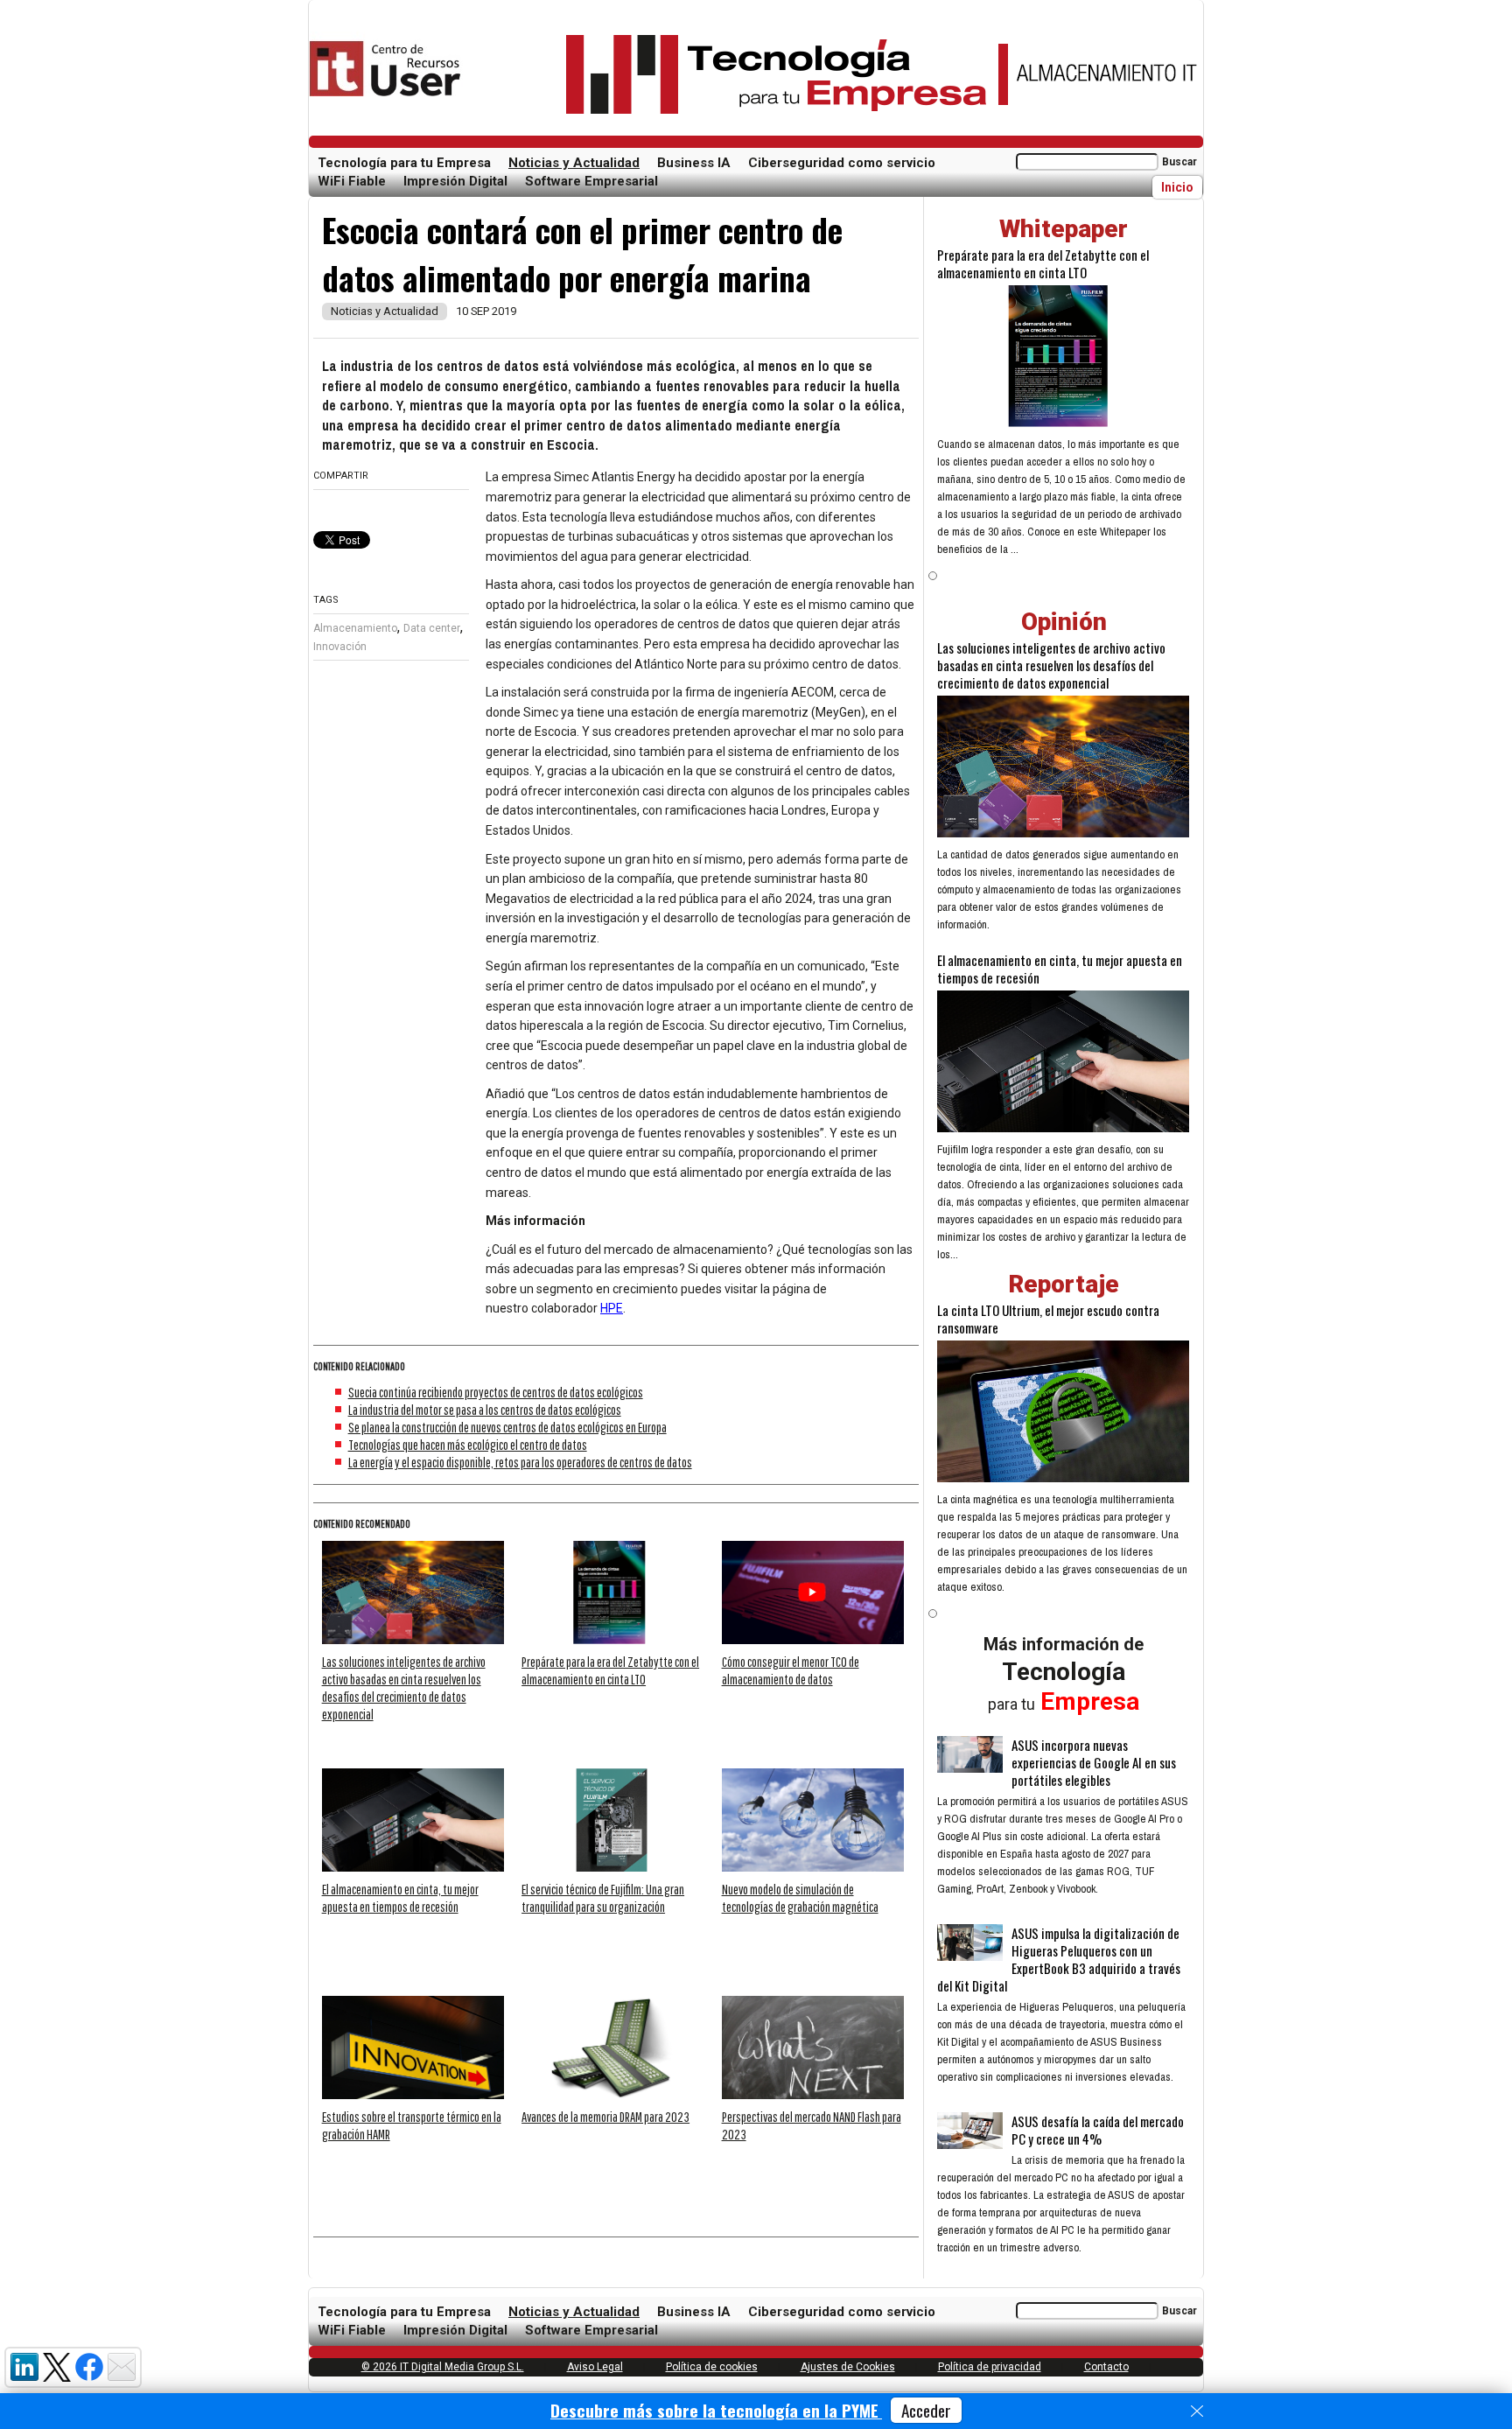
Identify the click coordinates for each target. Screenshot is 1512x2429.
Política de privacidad (990, 2367)
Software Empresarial (591, 181)
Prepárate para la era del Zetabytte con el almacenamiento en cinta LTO (1043, 263)
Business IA (694, 163)
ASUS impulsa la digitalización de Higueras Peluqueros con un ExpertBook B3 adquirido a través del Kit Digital (1059, 1959)
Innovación (340, 647)
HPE (612, 1308)
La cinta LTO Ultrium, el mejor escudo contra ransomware (1048, 1319)
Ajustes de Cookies (848, 2367)
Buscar (1179, 162)
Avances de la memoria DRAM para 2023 (605, 2117)
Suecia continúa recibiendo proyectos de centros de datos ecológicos (496, 1392)
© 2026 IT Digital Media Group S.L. (443, 2367)
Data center (432, 628)
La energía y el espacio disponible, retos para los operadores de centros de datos (520, 1462)
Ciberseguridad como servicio (842, 163)
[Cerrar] (1197, 2411)
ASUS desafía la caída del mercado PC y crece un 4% (1098, 2130)
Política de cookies (712, 2367)
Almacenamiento (355, 628)
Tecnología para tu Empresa (404, 163)
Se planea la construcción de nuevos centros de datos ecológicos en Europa (507, 1427)
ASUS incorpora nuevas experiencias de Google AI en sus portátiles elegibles (1094, 1762)
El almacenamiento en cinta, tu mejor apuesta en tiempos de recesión (1060, 969)
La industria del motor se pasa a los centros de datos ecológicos (485, 1410)
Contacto (1106, 2367)
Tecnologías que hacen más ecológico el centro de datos (468, 1445)
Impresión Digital (455, 181)
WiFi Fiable (352, 181)
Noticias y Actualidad (574, 163)
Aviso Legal (595, 2367)
